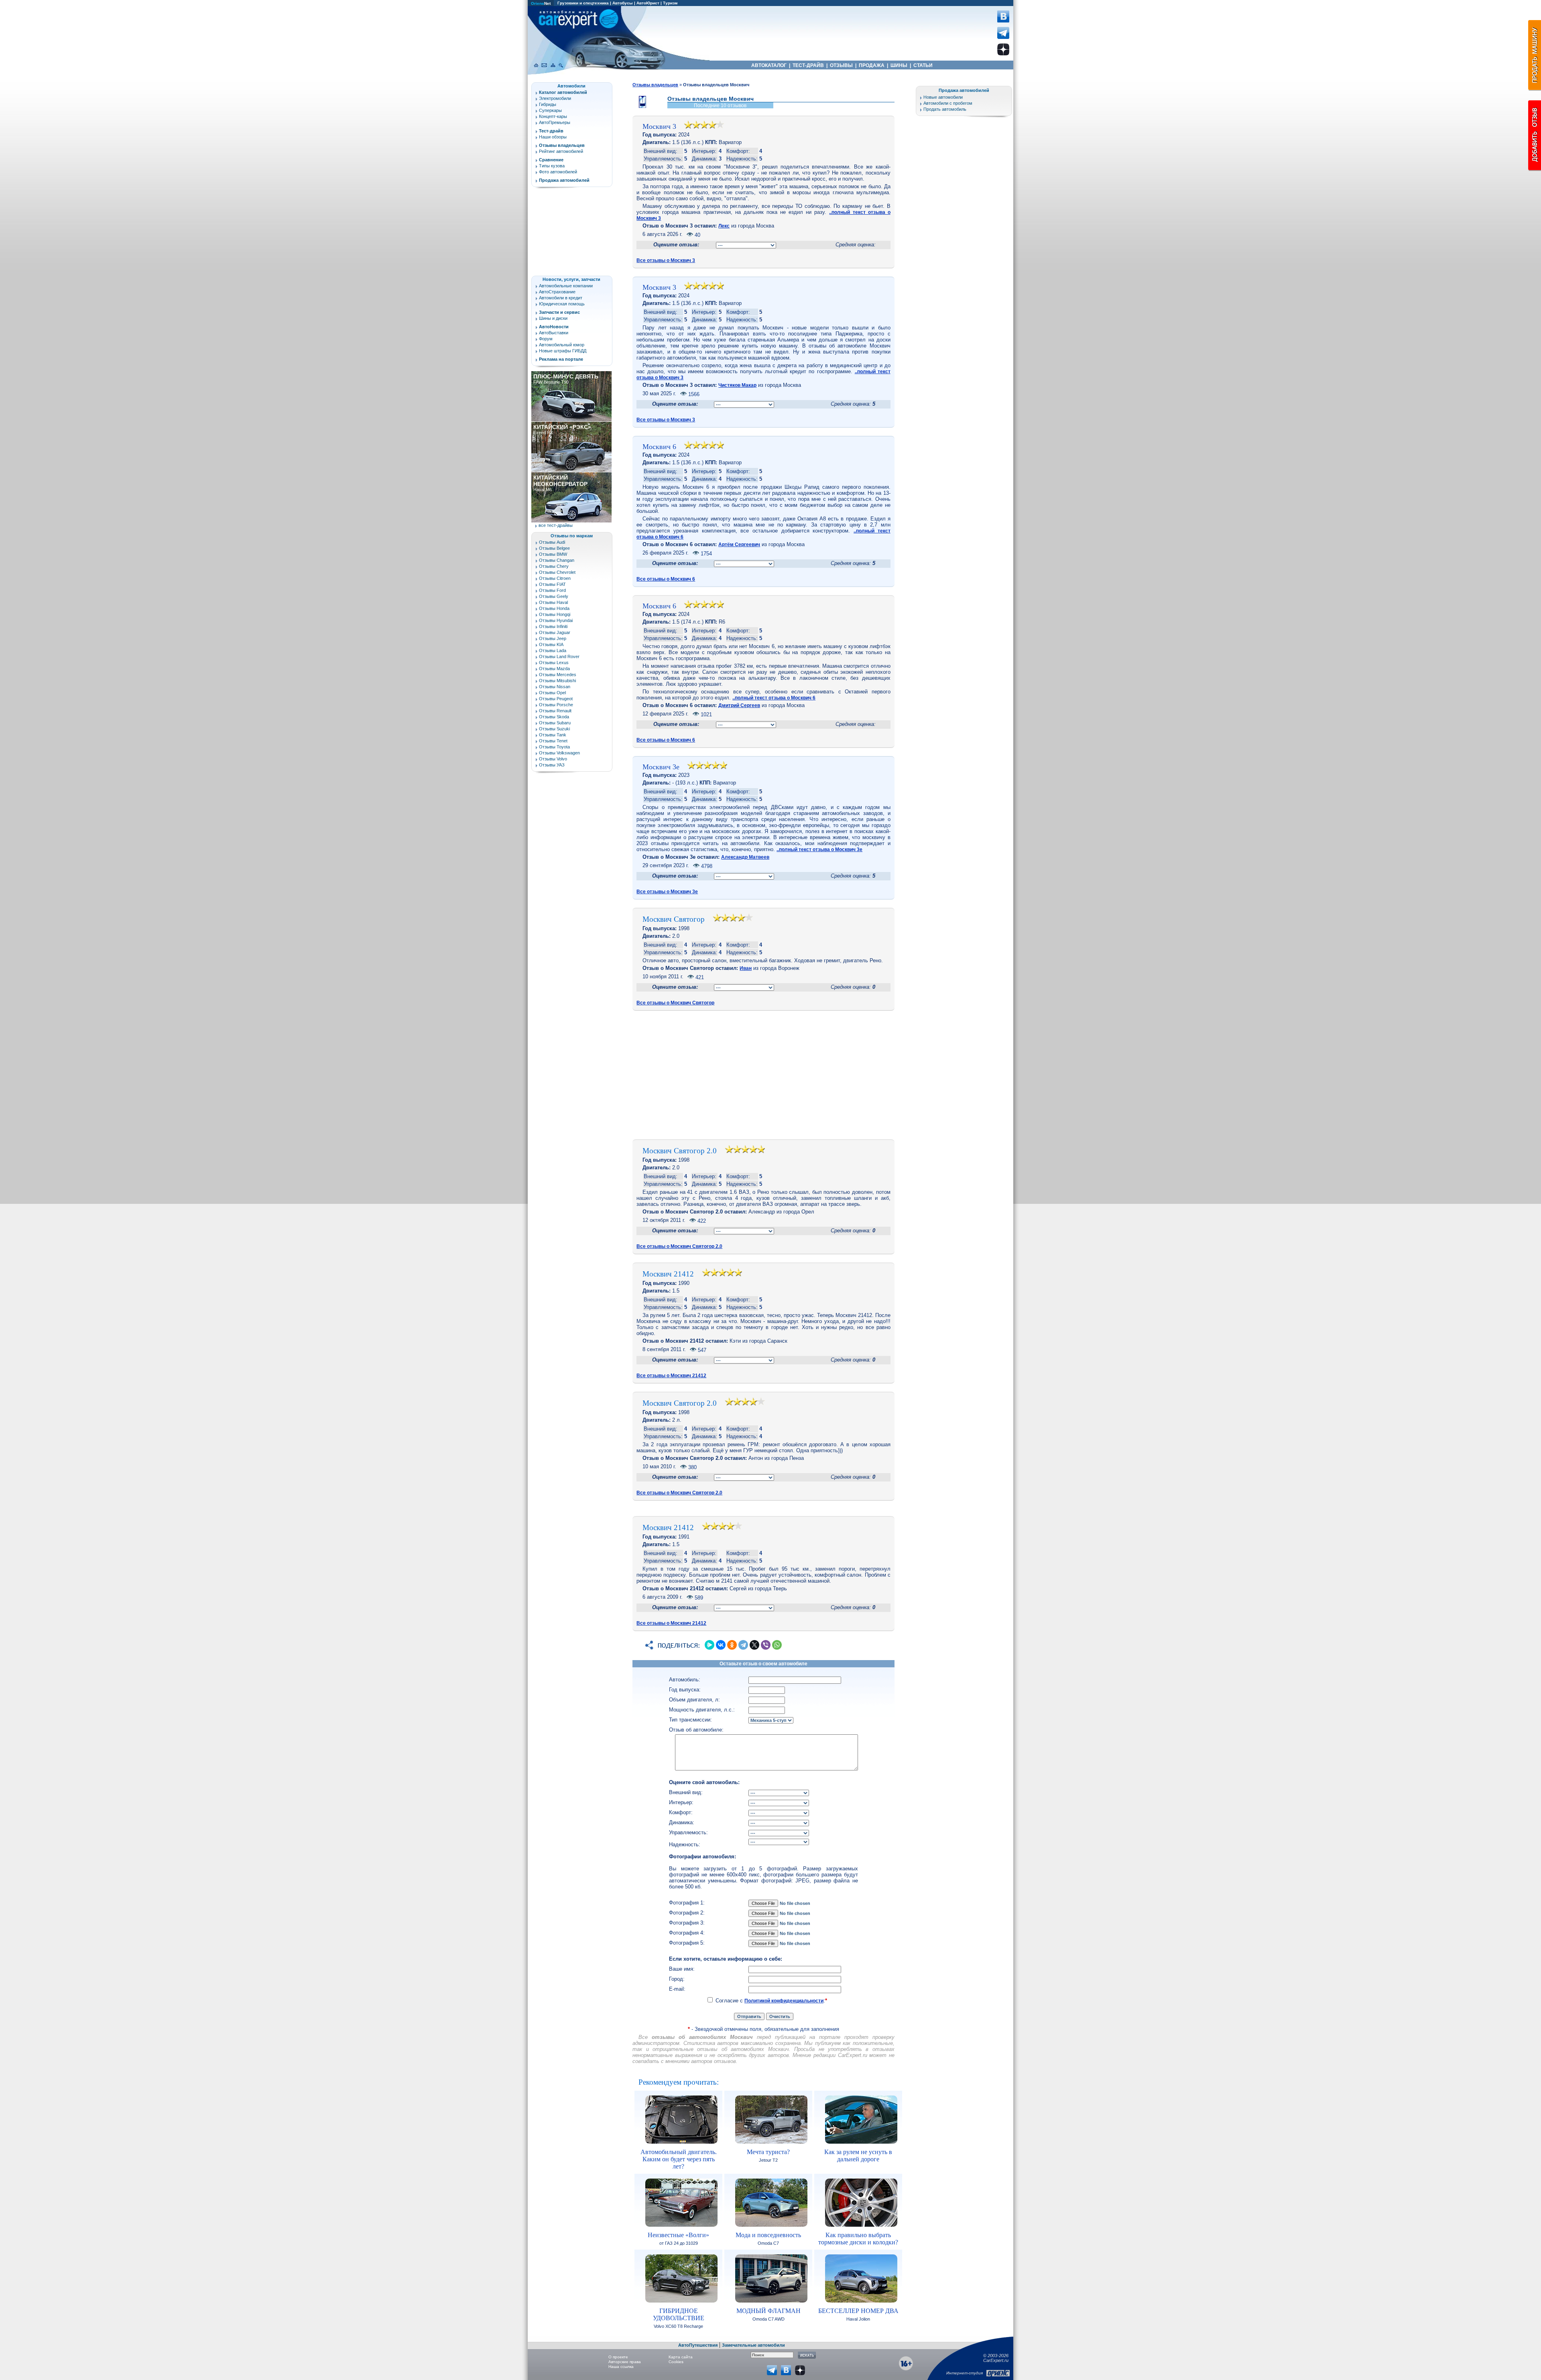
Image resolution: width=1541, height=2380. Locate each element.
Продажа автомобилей (964, 90)
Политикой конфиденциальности (784, 2001)
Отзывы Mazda (554, 669)
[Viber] (766, 1645)
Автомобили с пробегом (948, 103)
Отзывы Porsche (556, 705)
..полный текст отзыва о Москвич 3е (819, 850)
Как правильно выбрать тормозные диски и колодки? (858, 2239)
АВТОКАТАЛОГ (769, 65)
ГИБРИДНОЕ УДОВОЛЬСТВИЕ (679, 2314)
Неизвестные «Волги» (678, 2235)
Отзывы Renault (555, 711)
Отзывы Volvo (553, 759)
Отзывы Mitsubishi (557, 681)
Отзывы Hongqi (555, 614)
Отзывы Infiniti (553, 626)
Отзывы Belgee (554, 548)
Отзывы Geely (554, 596)
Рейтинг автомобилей (561, 151)
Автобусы (623, 3)
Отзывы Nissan (555, 687)
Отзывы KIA (551, 644)
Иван (746, 968)
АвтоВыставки (554, 333)
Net (541, 3)
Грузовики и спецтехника (583, 3)
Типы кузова (552, 166)
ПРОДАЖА (872, 65)
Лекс (724, 226)
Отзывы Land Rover (559, 656)
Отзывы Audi (552, 542)
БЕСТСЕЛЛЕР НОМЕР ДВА (858, 2311)
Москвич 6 (659, 447)
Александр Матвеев (745, 857)
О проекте (618, 2357)
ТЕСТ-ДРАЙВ (808, 65)
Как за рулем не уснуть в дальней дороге (858, 2155)
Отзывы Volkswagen (559, 753)
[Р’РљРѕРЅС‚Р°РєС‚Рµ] (721, 1645)
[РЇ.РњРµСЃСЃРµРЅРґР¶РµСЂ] (710, 1645)
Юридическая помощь (562, 304)
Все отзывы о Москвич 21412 (671, 1376)
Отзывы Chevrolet (557, 572)
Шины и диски (553, 318)
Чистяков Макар (737, 385)
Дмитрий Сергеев (739, 705)
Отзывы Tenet (553, 741)
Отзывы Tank (553, 735)
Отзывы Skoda (554, 717)
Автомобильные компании (566, 286)
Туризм (670, 3)
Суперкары (550, 110)
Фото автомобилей (558, 172)
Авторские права (625, 2362)
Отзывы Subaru (555, 723)
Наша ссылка (621, 2367)
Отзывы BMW (553, 554)
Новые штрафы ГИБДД (563, 351)
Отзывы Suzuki (554, 729)
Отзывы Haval (553, 602)
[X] (754, 1645)
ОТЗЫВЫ (841, 65)
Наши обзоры (553, 137)
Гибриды (548, 104)
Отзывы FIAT (552, 584)
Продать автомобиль (945, 109)
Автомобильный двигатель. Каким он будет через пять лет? (679, 2159)
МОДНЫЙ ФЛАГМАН (768, 2311)
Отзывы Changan (557, 560)
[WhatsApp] (777, 1645)
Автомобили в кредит (561, 298)
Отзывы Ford (552, 590)
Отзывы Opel (552, 693)
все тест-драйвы (556, 525)
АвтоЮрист (648, 3)
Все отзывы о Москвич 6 (666, 579)
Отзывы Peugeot (556, 699)
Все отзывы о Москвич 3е (667, 892)
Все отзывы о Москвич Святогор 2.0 (679, 1246)
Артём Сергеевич (739, 545)
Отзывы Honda (554, 608)
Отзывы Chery (554, 566)
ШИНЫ (899, 65)
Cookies (676, 2362)
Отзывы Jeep (553, 638)
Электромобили (555, 98)
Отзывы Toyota (554, 747)
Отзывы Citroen (555, 578)
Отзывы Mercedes (558, 675)
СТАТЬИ (923, 65)
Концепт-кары (553, 116)
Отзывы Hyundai (556, 620)
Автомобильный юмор (562, 345)
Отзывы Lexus (554, 663)
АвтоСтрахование (557, 292)
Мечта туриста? (768, 2152)
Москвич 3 (659, 126)
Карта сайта (681, 2357)
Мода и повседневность (768, 2235)
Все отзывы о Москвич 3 (666, 260)
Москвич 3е (661, 767)
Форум (546, 339)
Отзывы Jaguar (555, 632)
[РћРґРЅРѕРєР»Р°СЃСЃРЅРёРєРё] (732, 1645)
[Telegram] (743, 1645)
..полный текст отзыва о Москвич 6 (774, 698)
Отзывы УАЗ (552, 765)
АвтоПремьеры (555, 122)
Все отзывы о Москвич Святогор (675, 1003)
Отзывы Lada (553, 650)
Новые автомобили (943, 97)
